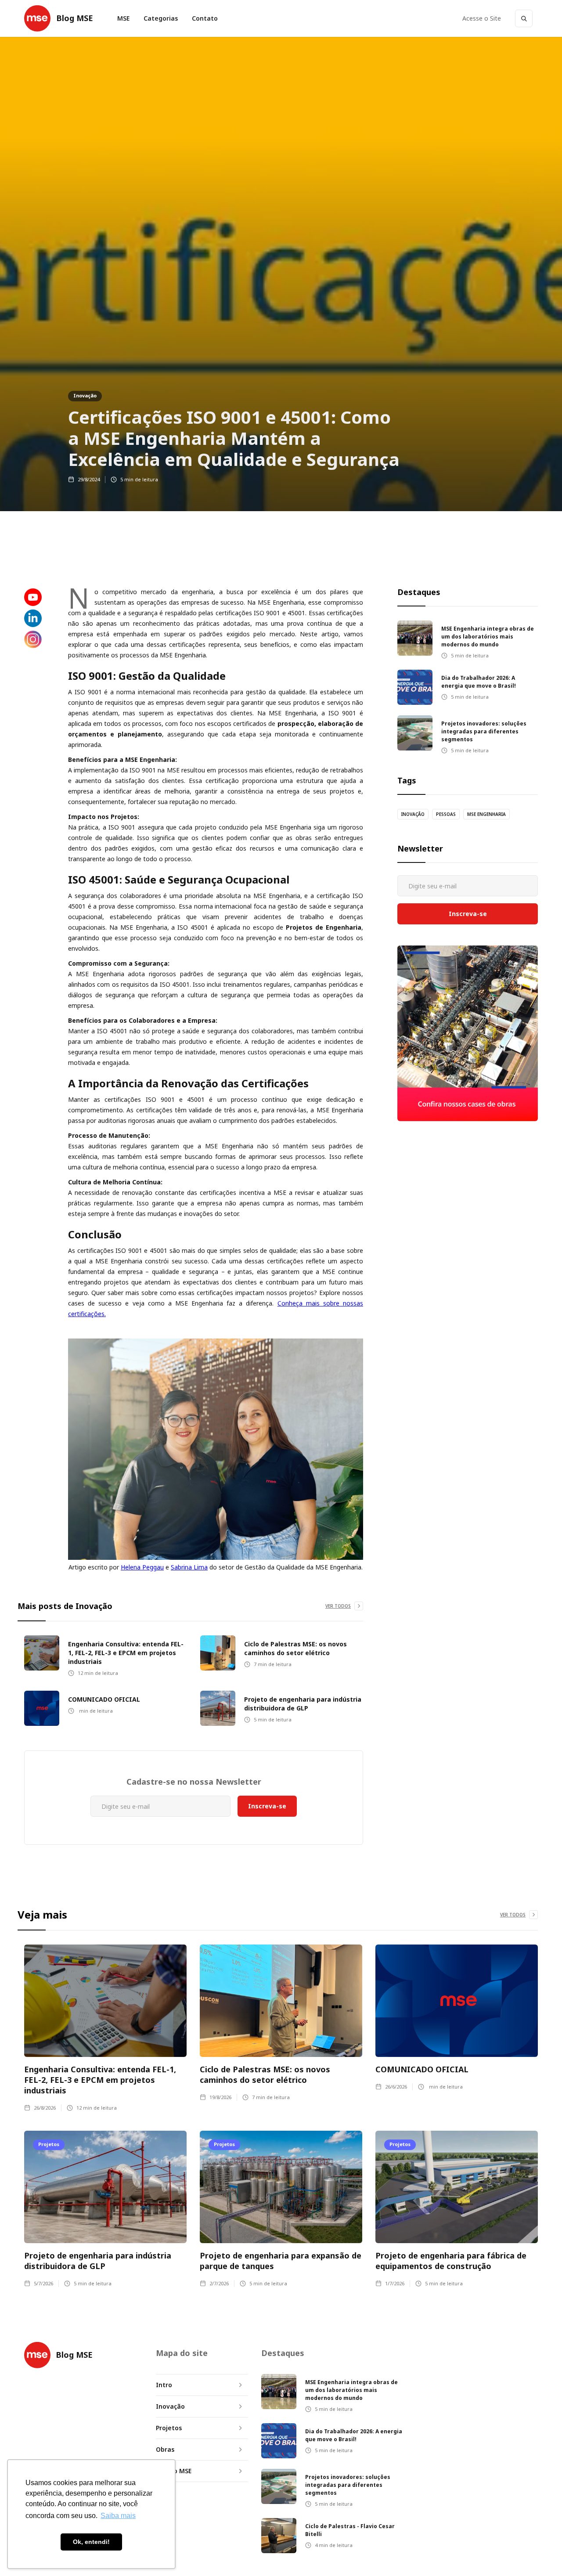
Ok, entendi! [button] (91, 2542)
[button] (161, 18)
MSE (123, 18)
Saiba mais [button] (118, 2516)
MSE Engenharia (486, 814)
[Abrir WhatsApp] (541, 2555)
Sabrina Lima (189, 1567)
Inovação (85, 395)
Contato (205, 18)
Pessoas (446, 814)
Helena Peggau (142, 1567)
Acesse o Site (482, 18)
